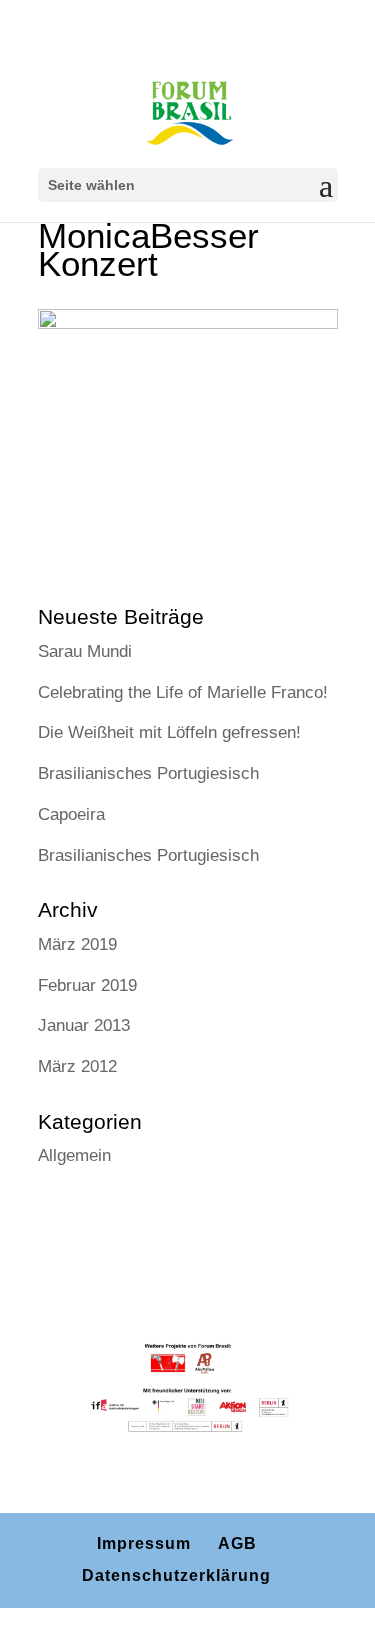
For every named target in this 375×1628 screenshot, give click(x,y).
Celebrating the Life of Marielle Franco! (183, 692)
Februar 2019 (87, 985)
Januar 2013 (84, 1025)
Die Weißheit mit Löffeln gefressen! (169, 732)
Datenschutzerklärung (176, 1575)
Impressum (144, 1543)
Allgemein (74, 1155)
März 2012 (77, 1066)
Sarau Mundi (85, 651)
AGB (237, 1543)
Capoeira (71, 814)
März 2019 (77, 944)
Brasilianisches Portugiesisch (148, 773)
